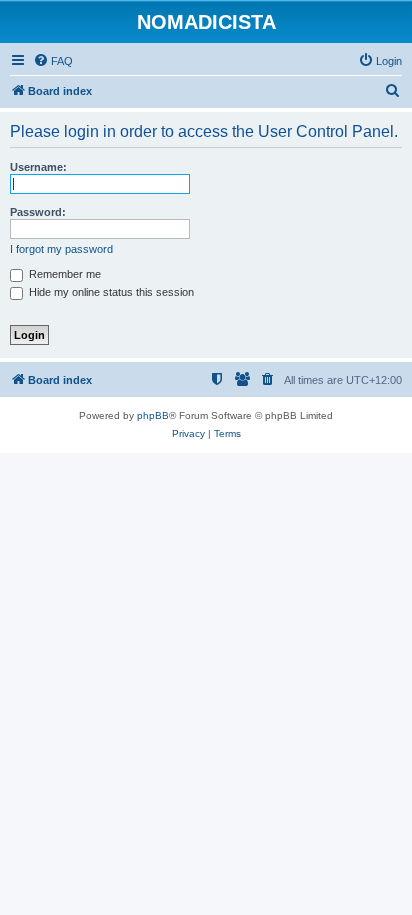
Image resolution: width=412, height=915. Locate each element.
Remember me (63, 274)
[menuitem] (53, 61)
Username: (38, 167)
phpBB (153, 415)
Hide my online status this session (110, 292)
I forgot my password (61, 249)
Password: (38, 212)
